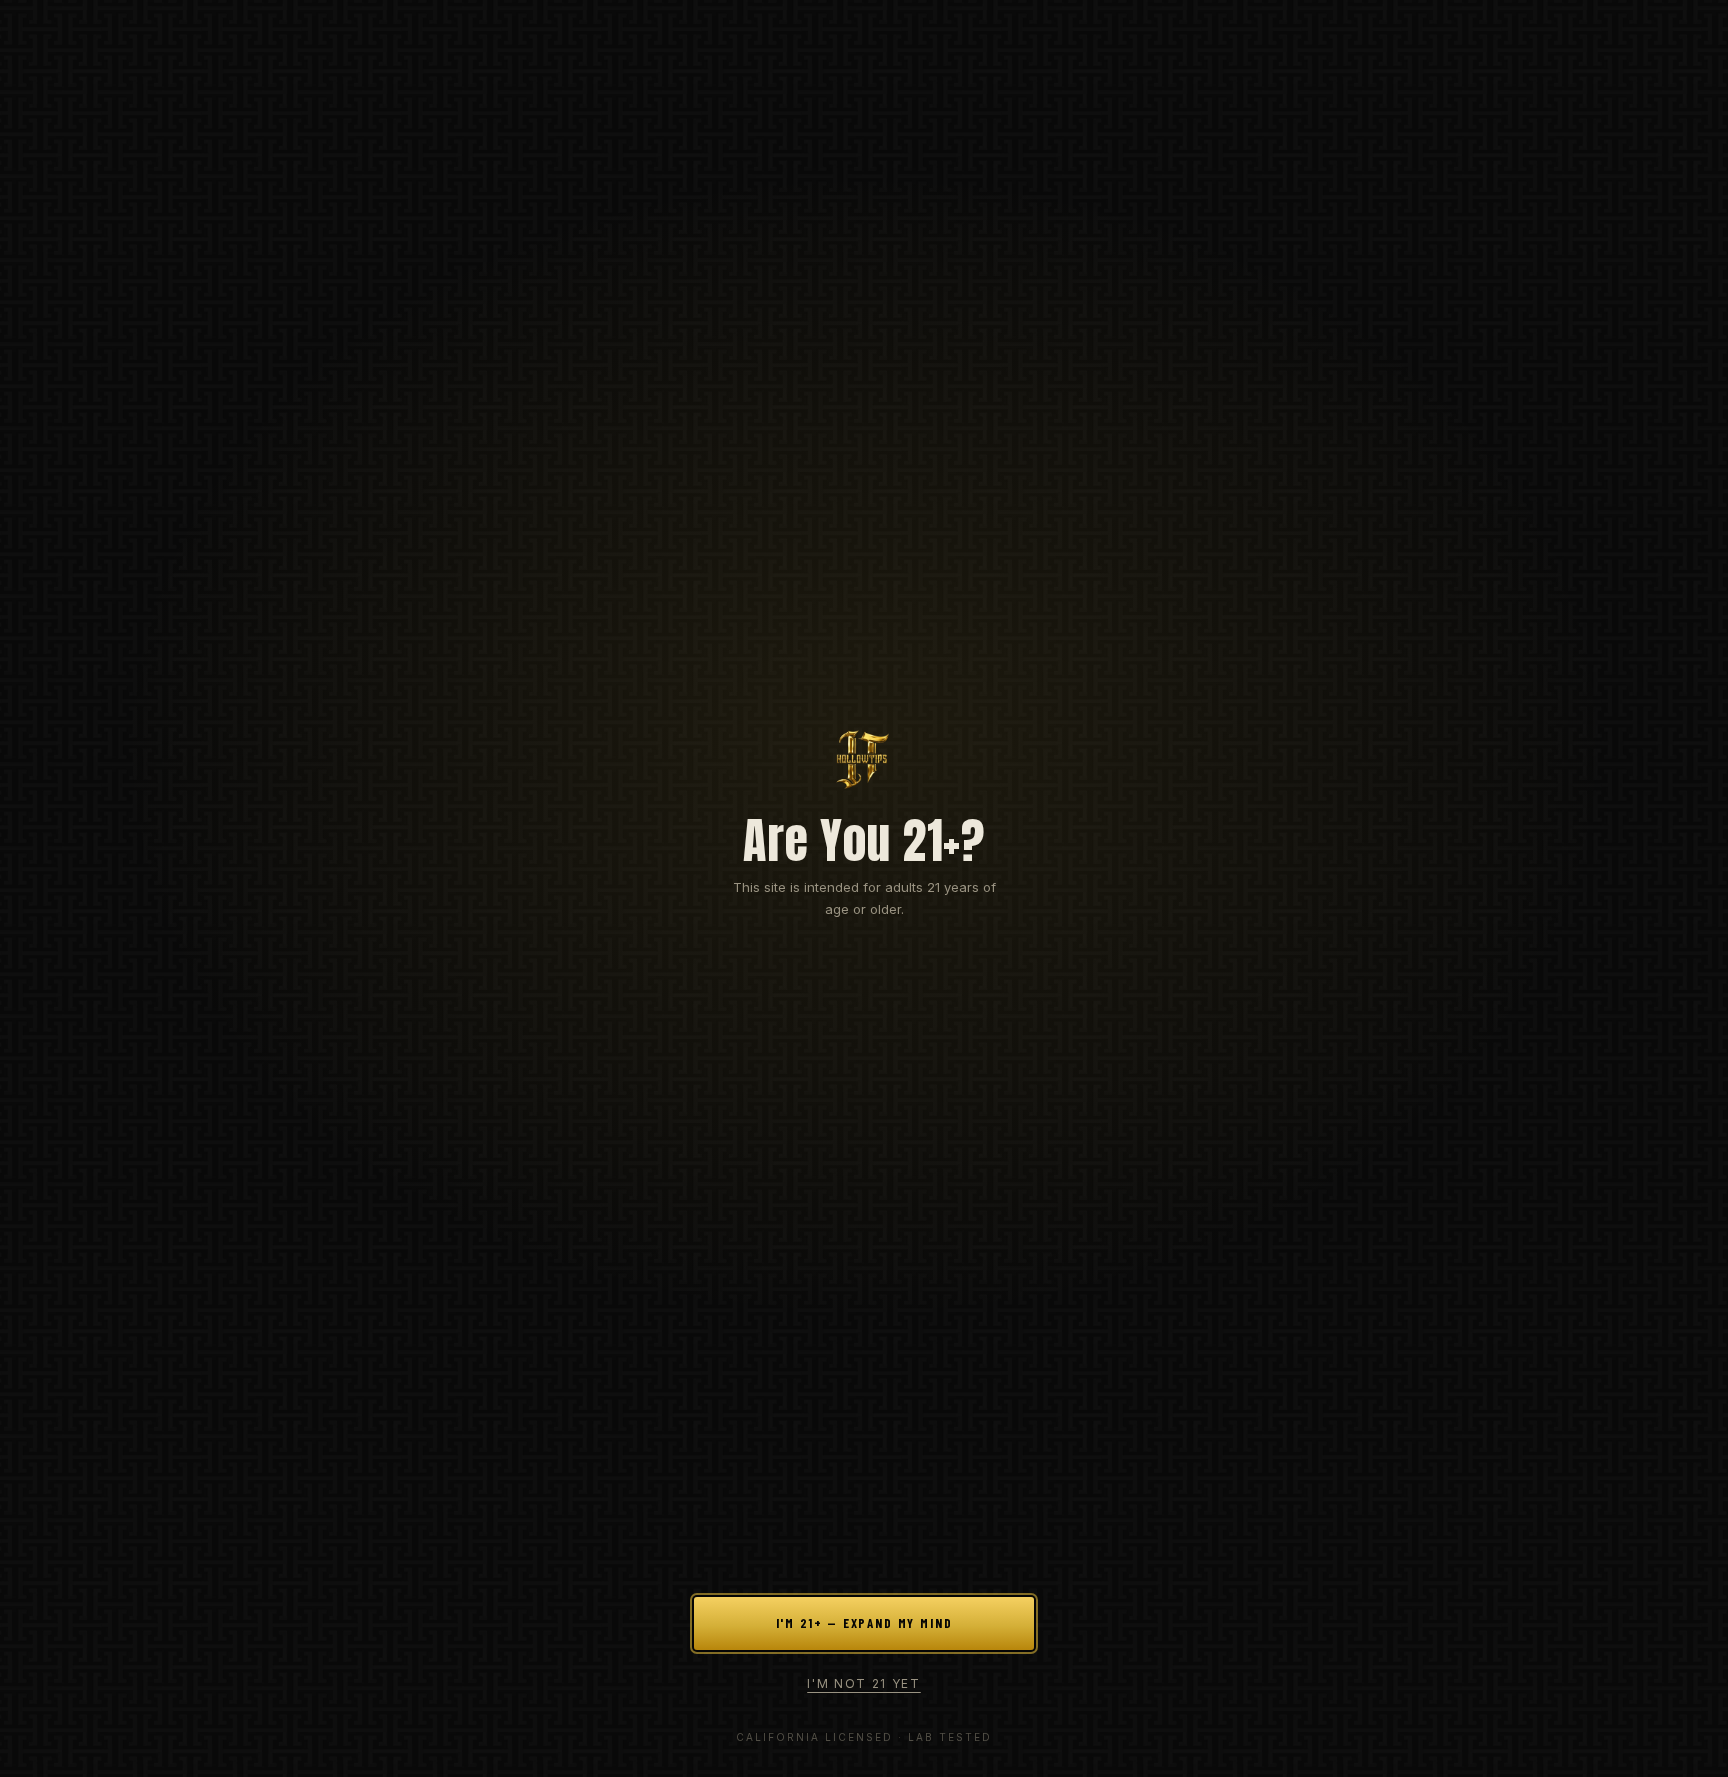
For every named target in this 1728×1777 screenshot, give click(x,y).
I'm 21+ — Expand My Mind (864, 1623)
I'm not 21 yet (864, 1683)
